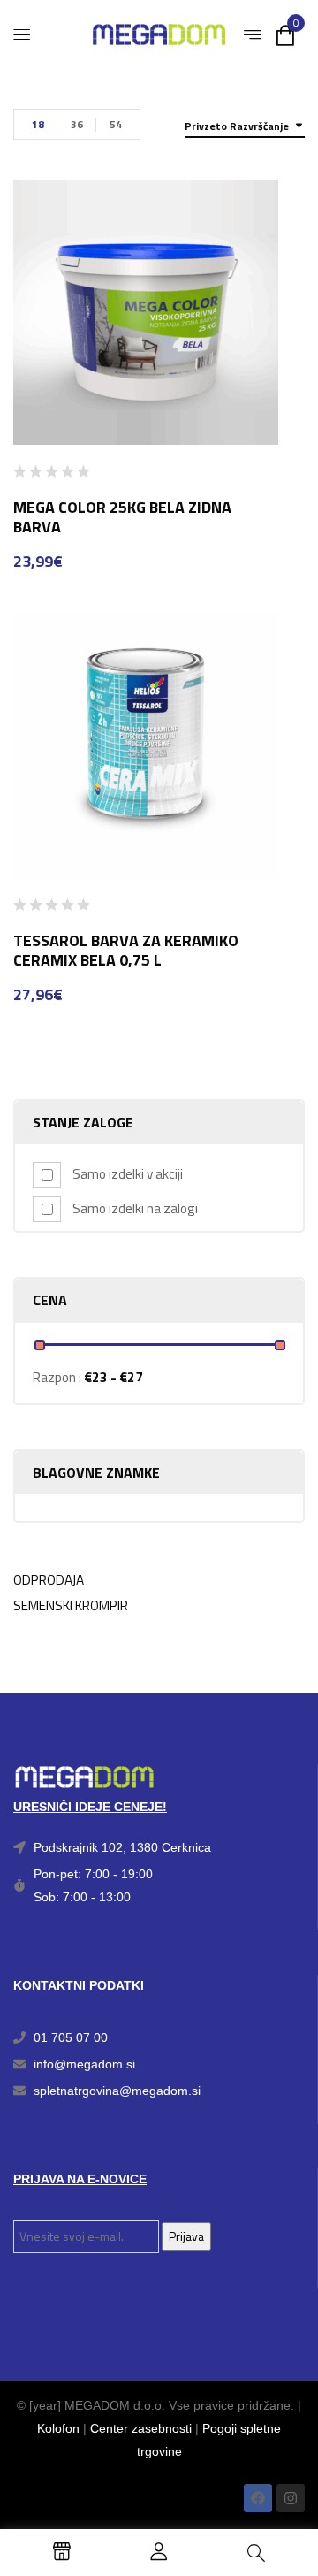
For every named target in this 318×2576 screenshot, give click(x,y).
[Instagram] (291, 2498)
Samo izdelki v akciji (128, 1174)
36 (77, 124)
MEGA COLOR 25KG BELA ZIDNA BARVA (122, 517)
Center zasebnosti (141, 2428)
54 (116, 124)
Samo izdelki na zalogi (135, 1208)
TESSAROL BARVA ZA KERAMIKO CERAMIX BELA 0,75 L (126, 950)
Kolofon (58, 2428)
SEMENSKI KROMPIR (71, 1605)
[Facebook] (258, 2498)
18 (38, 124)
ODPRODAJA (49, 1580)
